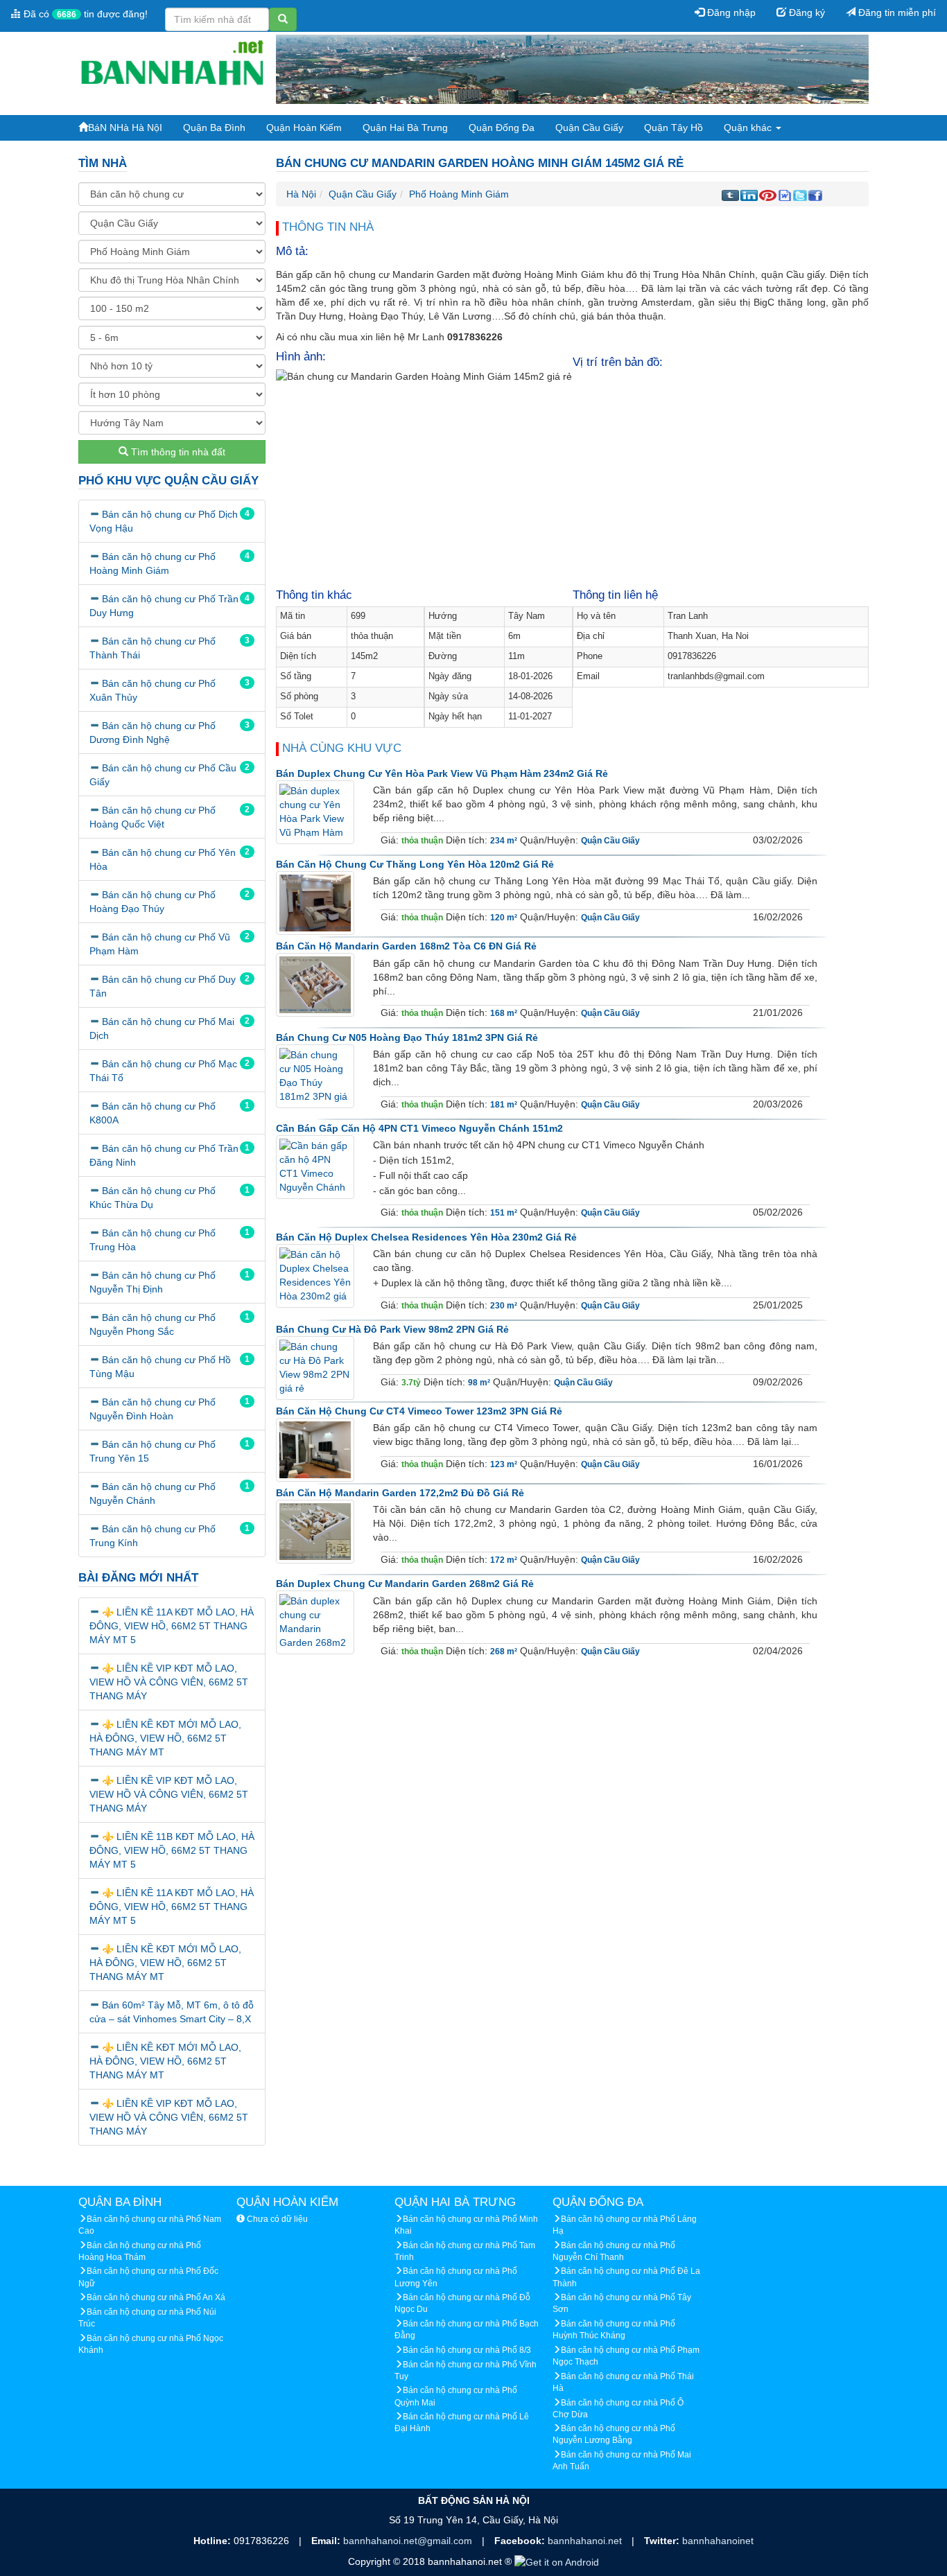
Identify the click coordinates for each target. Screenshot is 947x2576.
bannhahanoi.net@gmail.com (409, 2541)
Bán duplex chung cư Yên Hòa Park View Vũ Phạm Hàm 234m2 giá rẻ (442, 773)
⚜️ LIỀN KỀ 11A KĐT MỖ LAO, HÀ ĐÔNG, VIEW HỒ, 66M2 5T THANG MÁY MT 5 (172, 1626)
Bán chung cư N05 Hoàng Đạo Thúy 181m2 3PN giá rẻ (407, 1037)
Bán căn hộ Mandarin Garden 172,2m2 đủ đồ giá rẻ (400, 1493)
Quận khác (749, 128)
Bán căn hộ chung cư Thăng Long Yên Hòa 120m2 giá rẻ (415, 864)
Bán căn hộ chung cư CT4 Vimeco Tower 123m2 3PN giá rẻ (419, 1411)
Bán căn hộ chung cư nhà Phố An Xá (156, 2297)
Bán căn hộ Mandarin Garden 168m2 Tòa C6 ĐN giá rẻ (406, 946)
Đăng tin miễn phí (896, 12)
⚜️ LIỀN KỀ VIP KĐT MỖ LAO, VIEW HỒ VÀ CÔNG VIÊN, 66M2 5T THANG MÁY (169, 1682)
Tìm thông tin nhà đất (177, 452)
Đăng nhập (730, 12)
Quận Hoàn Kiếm (304, 128)
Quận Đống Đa (502, 128)
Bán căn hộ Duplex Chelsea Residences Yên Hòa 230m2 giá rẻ (426, 1237)
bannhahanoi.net (586, 2541)
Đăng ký (806, 12)
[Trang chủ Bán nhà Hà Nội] (172, 69)
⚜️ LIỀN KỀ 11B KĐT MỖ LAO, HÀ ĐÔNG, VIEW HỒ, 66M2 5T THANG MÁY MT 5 (172, 1850)
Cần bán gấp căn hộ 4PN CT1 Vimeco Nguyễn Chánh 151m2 (419, 1128)
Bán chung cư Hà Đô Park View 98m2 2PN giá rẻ (392, 1329)
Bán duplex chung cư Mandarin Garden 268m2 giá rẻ (405, 1584)
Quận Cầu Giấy (589, 128)
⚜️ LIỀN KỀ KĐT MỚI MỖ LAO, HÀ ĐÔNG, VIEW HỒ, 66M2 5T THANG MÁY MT (165, 1738)
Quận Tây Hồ (674, 128)
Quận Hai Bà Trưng (405, 128)
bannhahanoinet (718, 2541)
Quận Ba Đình (214, 128)
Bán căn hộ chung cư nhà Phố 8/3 (467, 2350)
